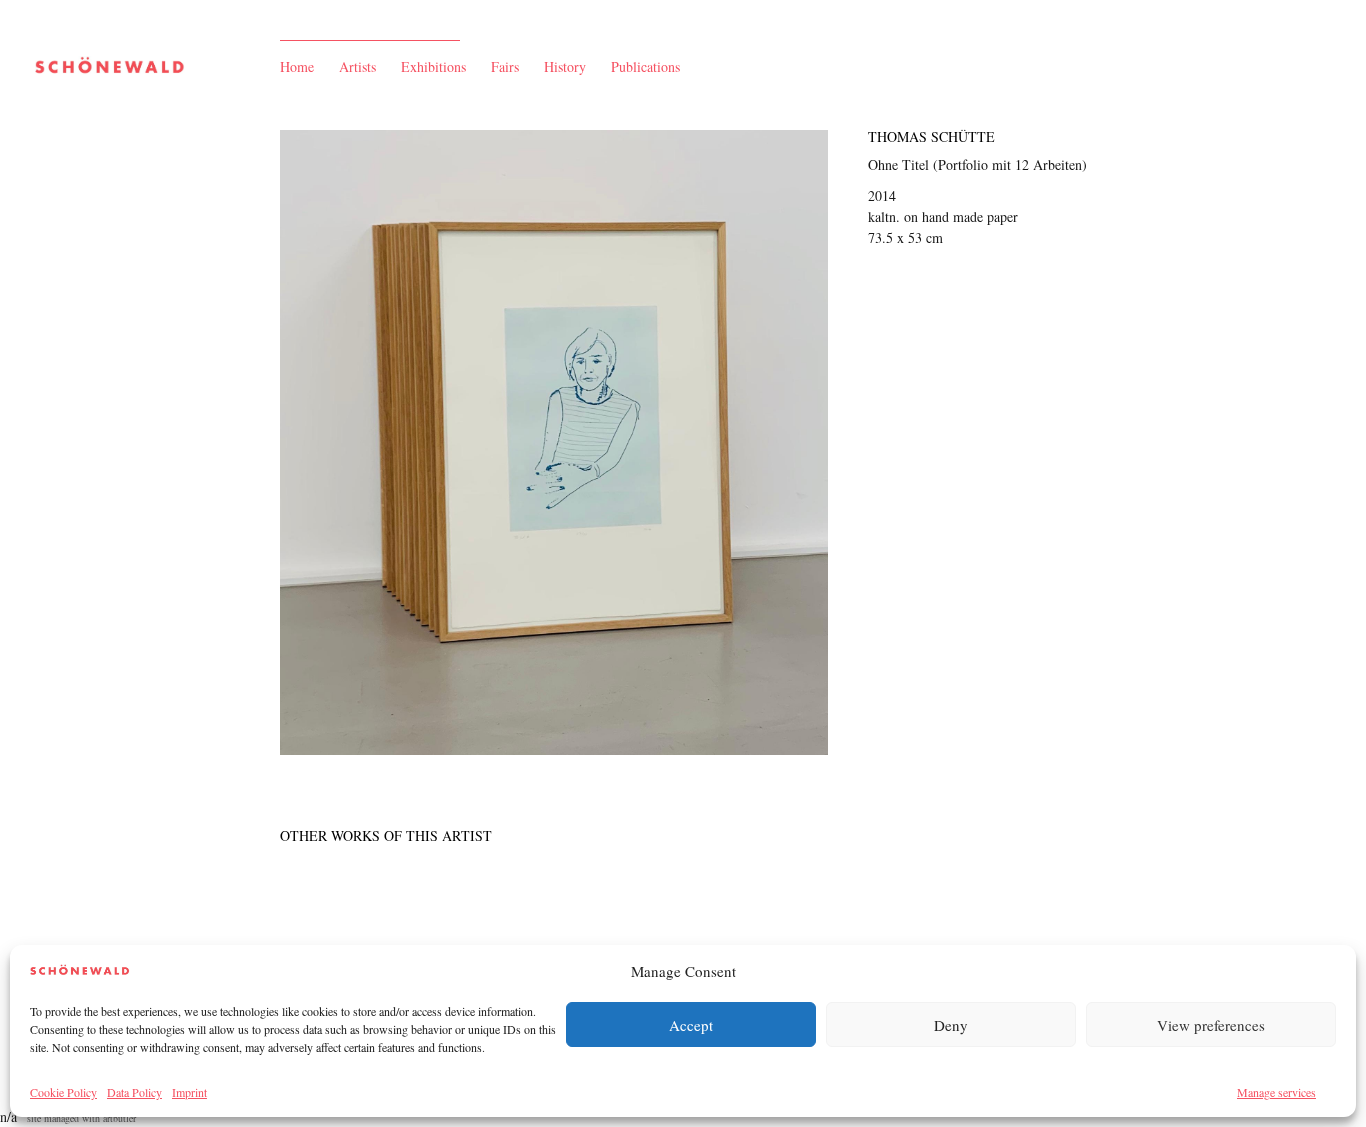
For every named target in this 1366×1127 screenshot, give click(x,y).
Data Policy (134, 1092)
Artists (357, 66)
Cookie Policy (63, 1092)
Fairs (505, 66)
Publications (645, 66)
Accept (691, 1025)
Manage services (1276, 1092)
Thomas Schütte (931, 136)
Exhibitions (433, 66)
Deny (951, 1025)
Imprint (189, 1092)
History (565, 66)
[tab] (386, 835)
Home (297, 66)
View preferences (1211, 1025)
